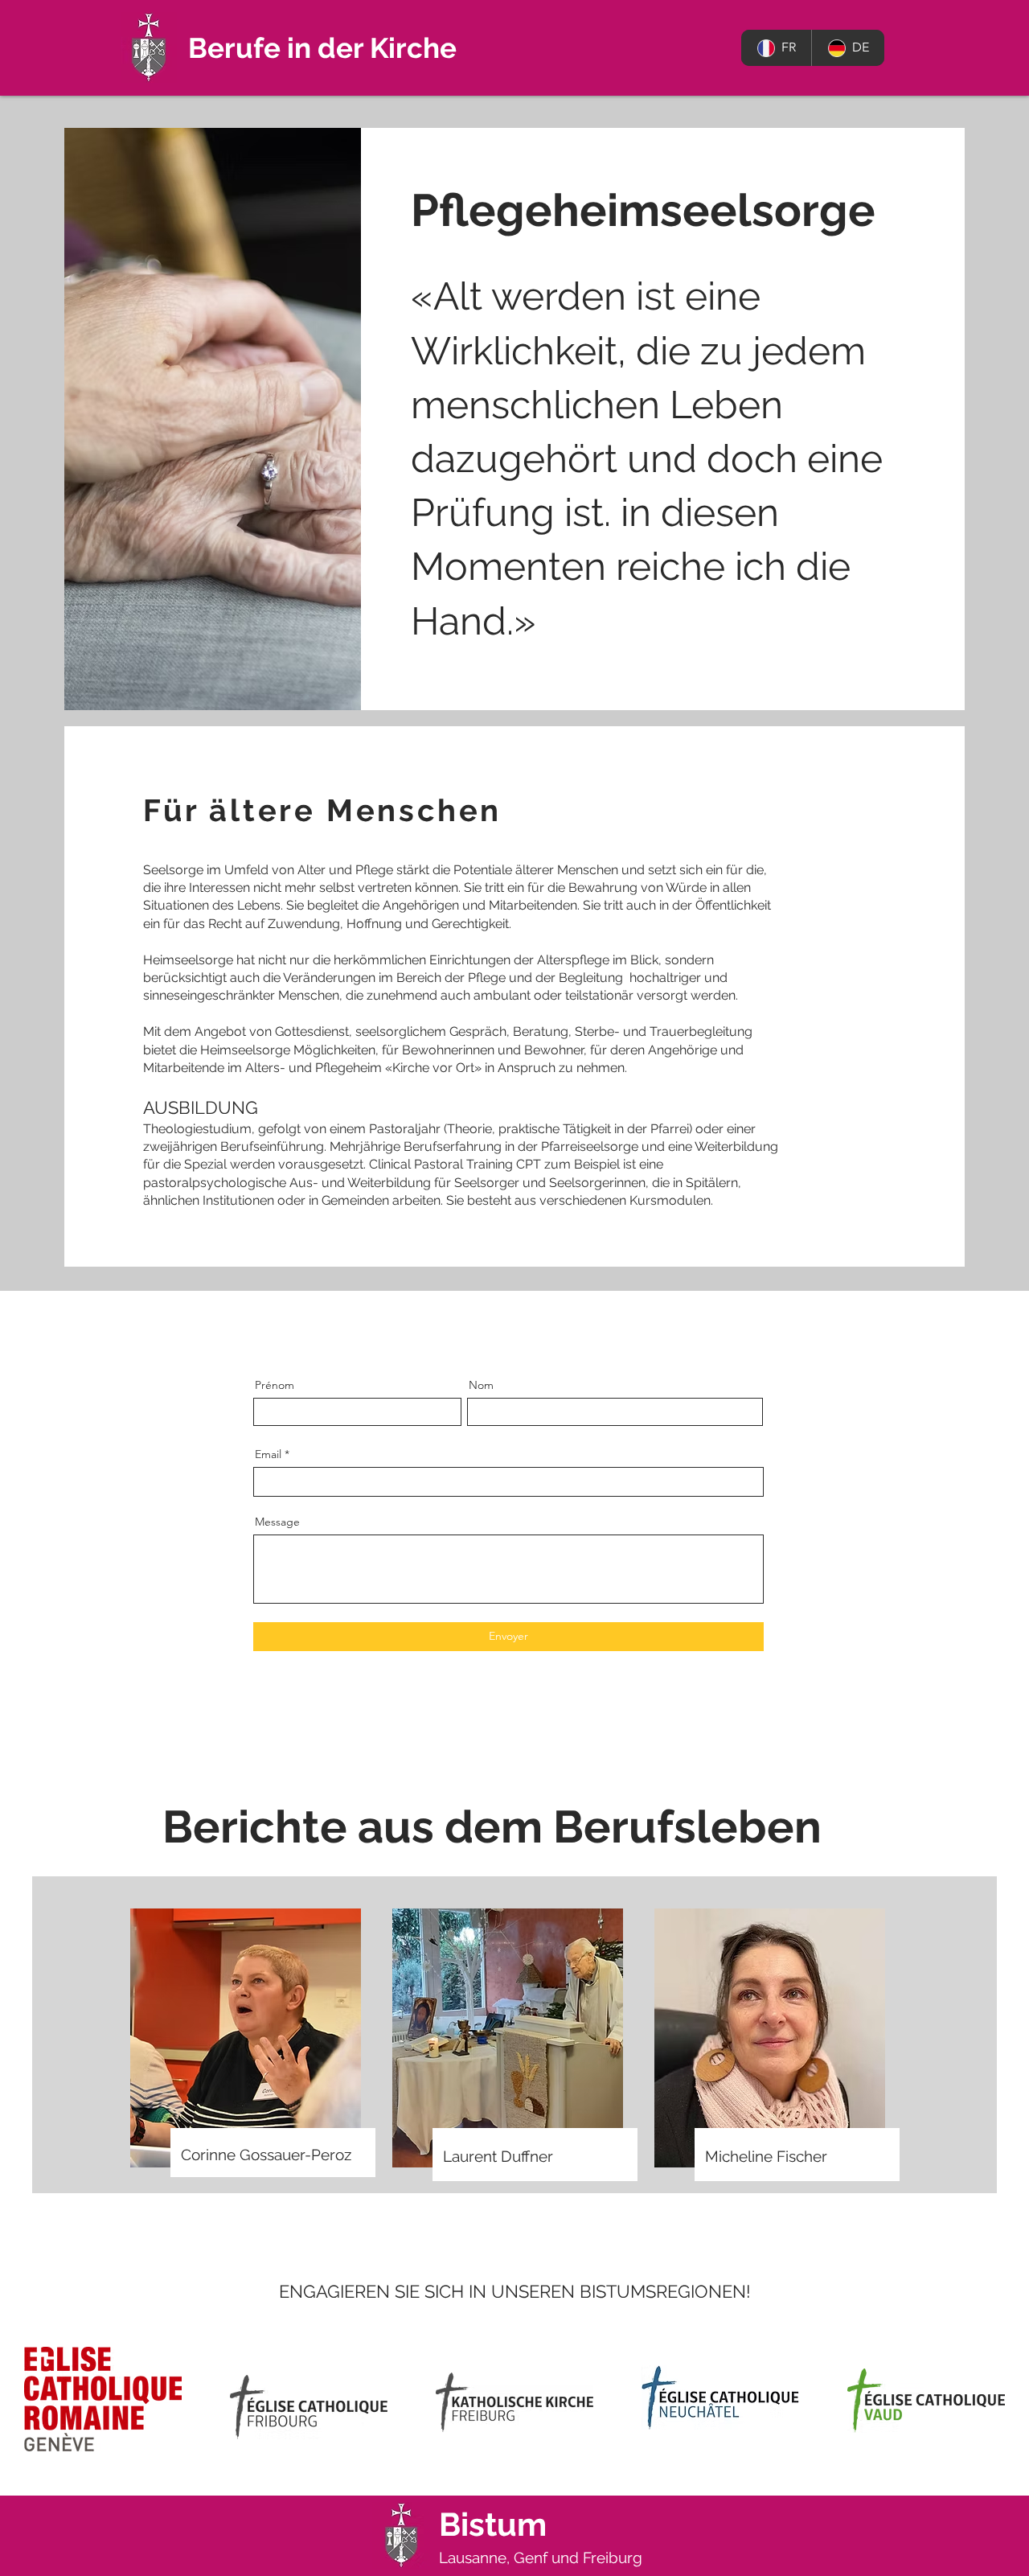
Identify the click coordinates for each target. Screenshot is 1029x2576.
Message (277, 1522)
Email (268, 1454)
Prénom (275, 1385)
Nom (481, 1385)
